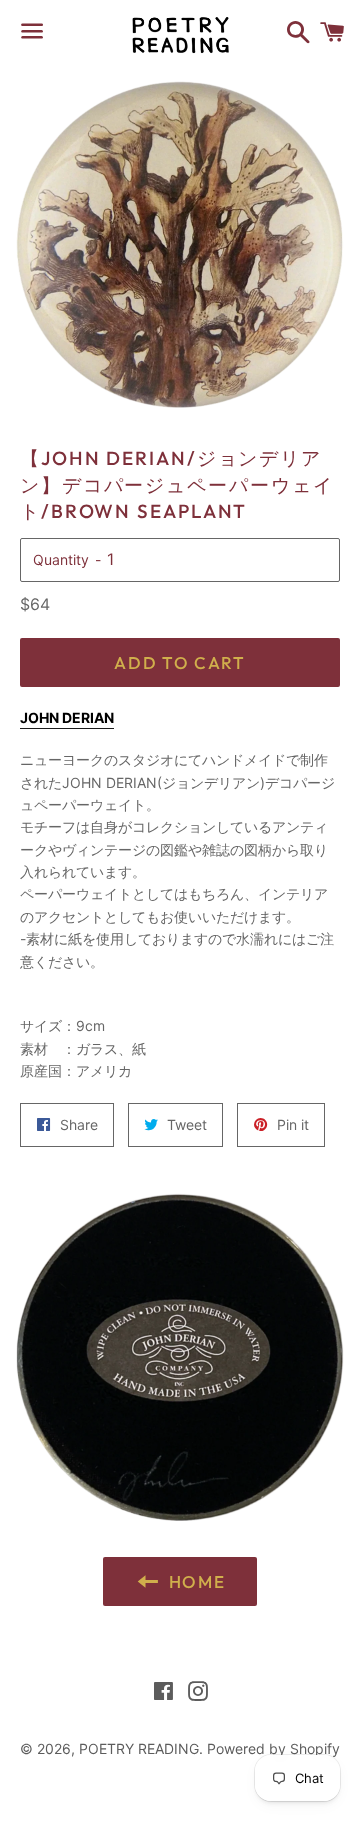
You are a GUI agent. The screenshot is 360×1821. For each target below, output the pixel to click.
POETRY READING (139, 1748)
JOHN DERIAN (67, 717)
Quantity (61, 559)
